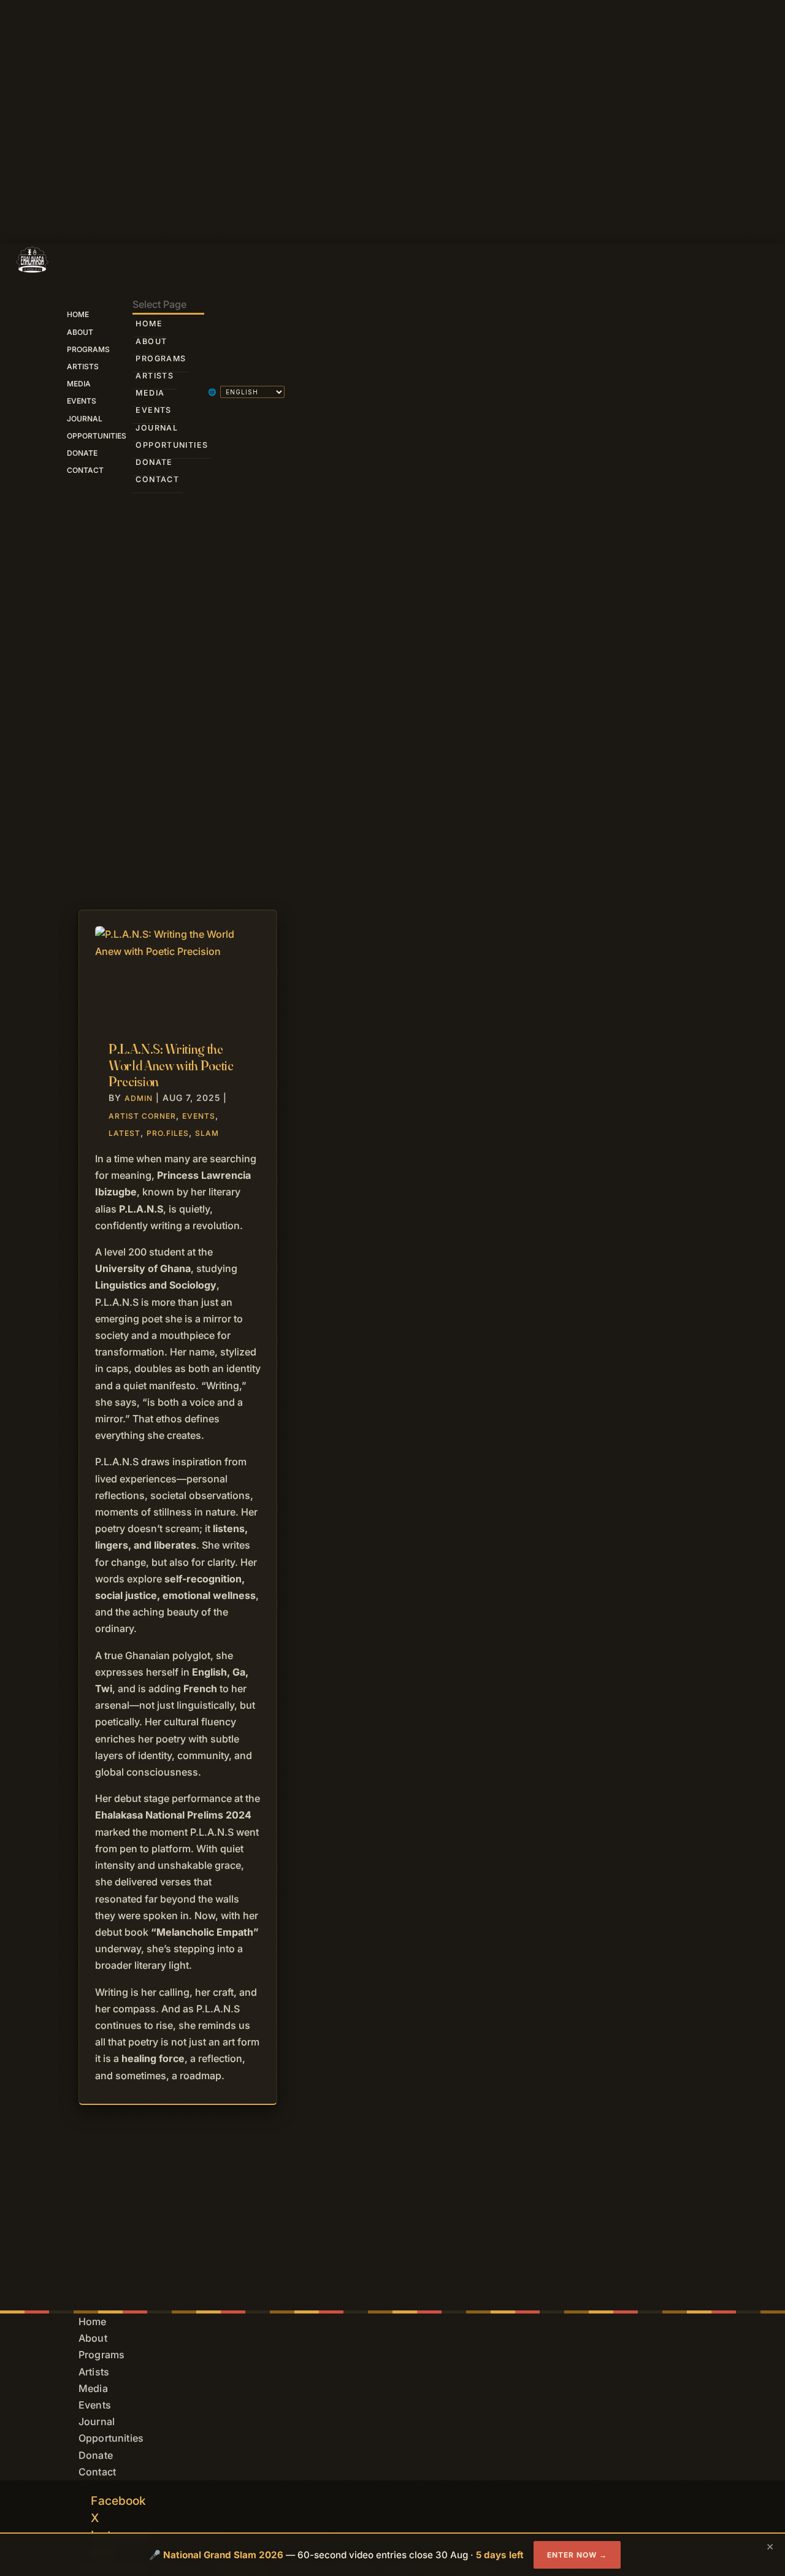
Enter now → (577, 2555)
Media (79, 384)
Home (78, 314)
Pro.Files (168, 1133)
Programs (88, 349)
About (80, 332)
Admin (139, 1098)
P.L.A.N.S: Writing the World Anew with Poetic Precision (171, 1065)
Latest (124, 1133)
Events (82, 401)
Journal (85, 419)
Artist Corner (142, 1116)
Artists (83, 366)
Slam (207, 1133)
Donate (82, 453)
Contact (85, 470)
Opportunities (97, 436)
